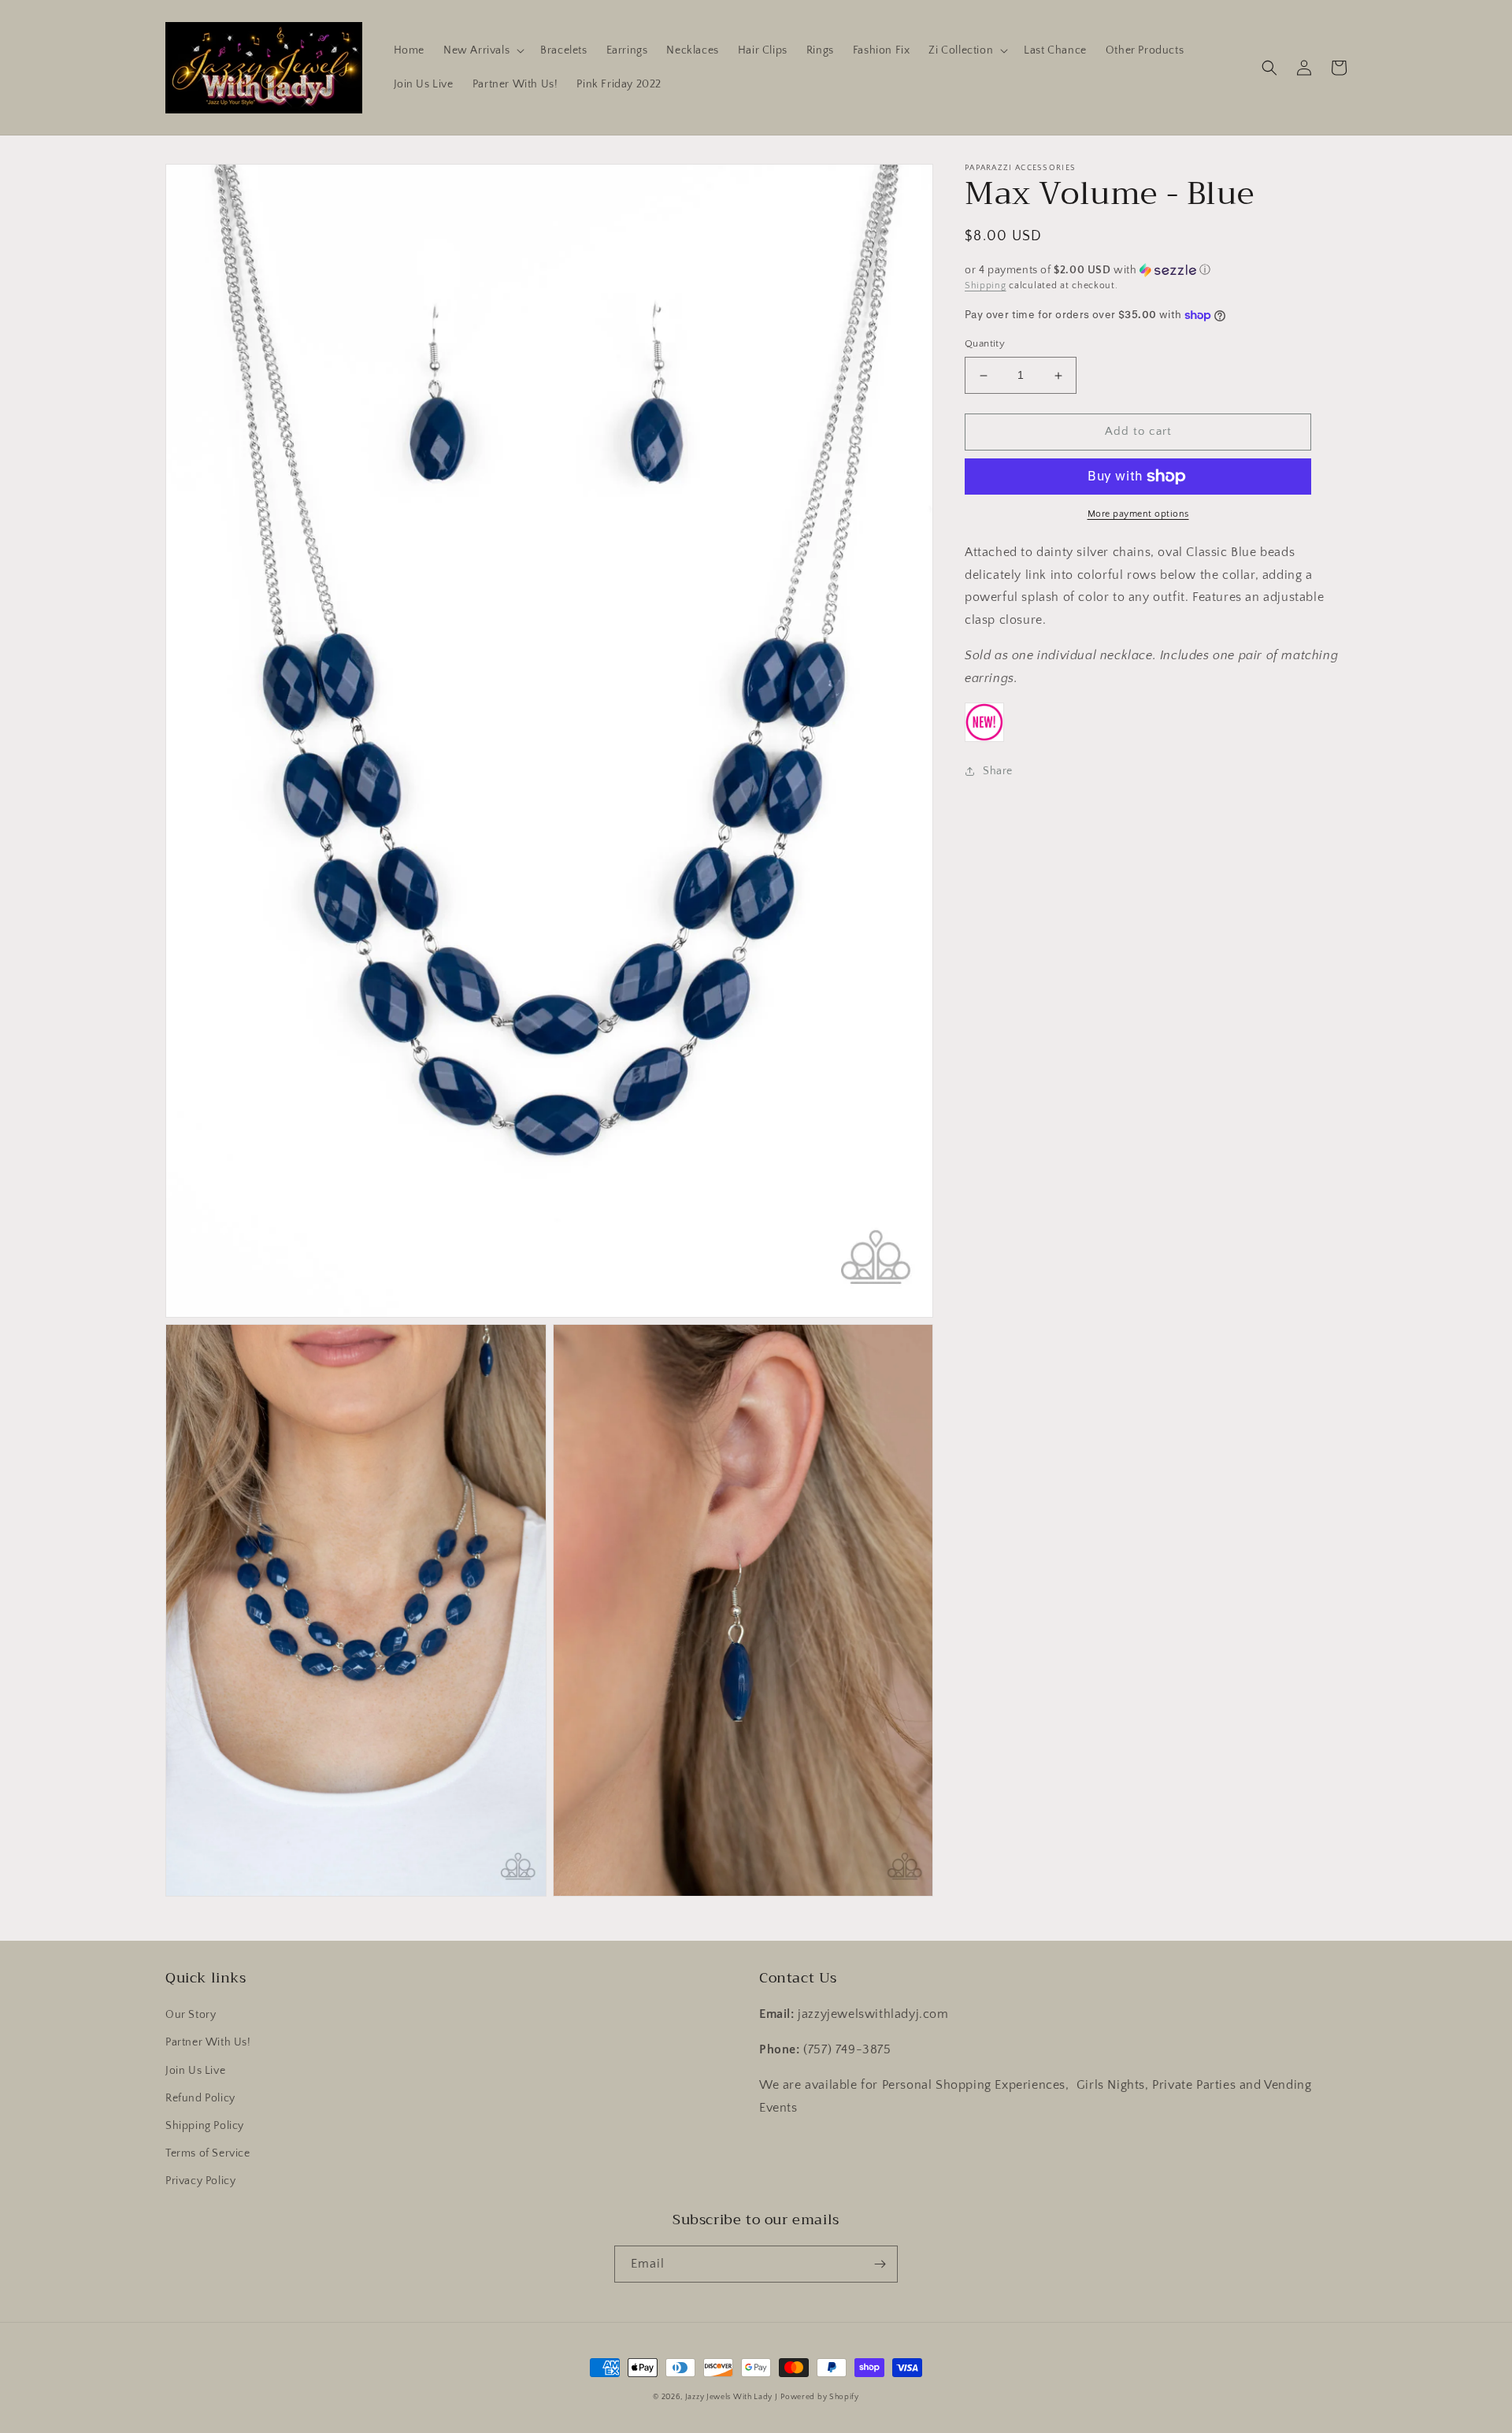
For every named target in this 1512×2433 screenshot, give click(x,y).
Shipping (986, 286)
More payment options (1138, 514)
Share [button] (998, 771)
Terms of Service (208, 2153)
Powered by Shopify (820, 2397)
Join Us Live (195, 2071)
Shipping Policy (205, 2126)
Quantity (985, 344)
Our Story (191, 2015)
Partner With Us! (208, 2042)
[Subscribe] (880, 2264)
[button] (482, 50)
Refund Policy (200, 2098)
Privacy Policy (200, 2181)
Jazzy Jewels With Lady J (732, 2397)
